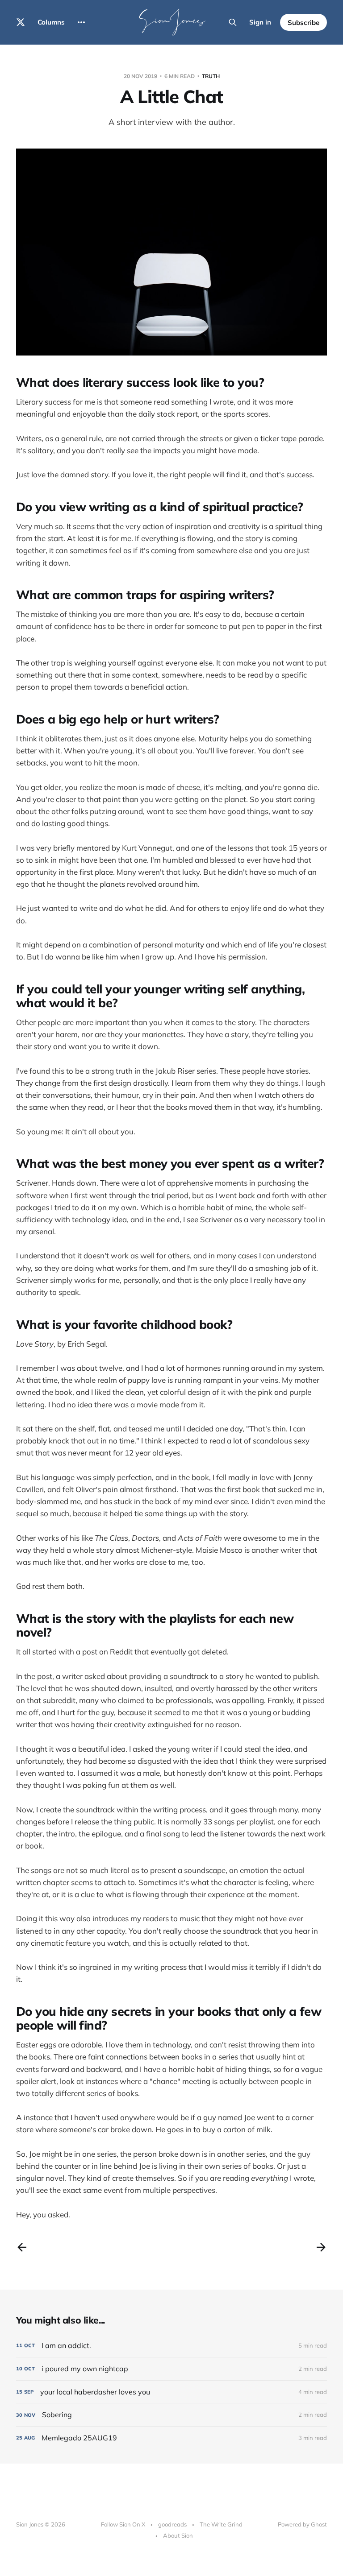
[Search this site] (233, 22)
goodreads (172, 2524)
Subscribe (303, 23)
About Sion (178, 2535)
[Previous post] (22, 2247)
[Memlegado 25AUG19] (171, 2438)
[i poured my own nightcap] (171, 2369)
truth (211, 76)
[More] (81, 22)
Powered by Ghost (302, 2524)
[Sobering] (171, 2415)
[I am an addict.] (171, 2346)
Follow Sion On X (123, 2524)
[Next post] (321, 2247)
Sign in (260, 22)
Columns (51, 22)
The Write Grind (221, 2524)
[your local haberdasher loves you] (171, 2392)
